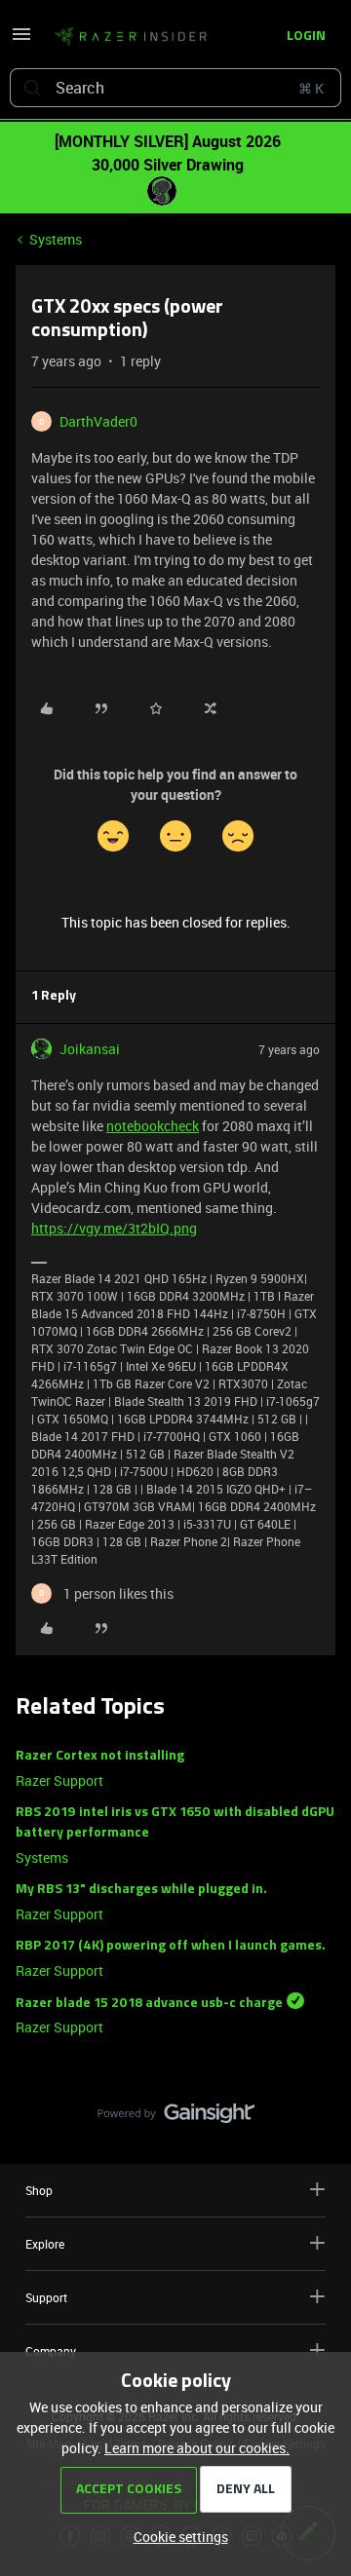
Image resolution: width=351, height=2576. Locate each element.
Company (51, 2351)
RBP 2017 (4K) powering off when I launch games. (171, 1946)
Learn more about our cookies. (197, 2448)
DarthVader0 (98, 421)
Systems (56, 239)
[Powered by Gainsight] (176, 2118)
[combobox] (175, 88)
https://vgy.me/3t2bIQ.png (114, 1228)
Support (46, 2297)
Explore (45, 2244)
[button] (21, 40)
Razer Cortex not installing (100, 1756)
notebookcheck (153, 1126)
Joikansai (90, 1049)
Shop (39, 2190)
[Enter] (32, 88)
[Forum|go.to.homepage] (125, 37)
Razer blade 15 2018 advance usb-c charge (149, 2003)
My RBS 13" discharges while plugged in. (141, 1890)
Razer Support (59, 1780)
